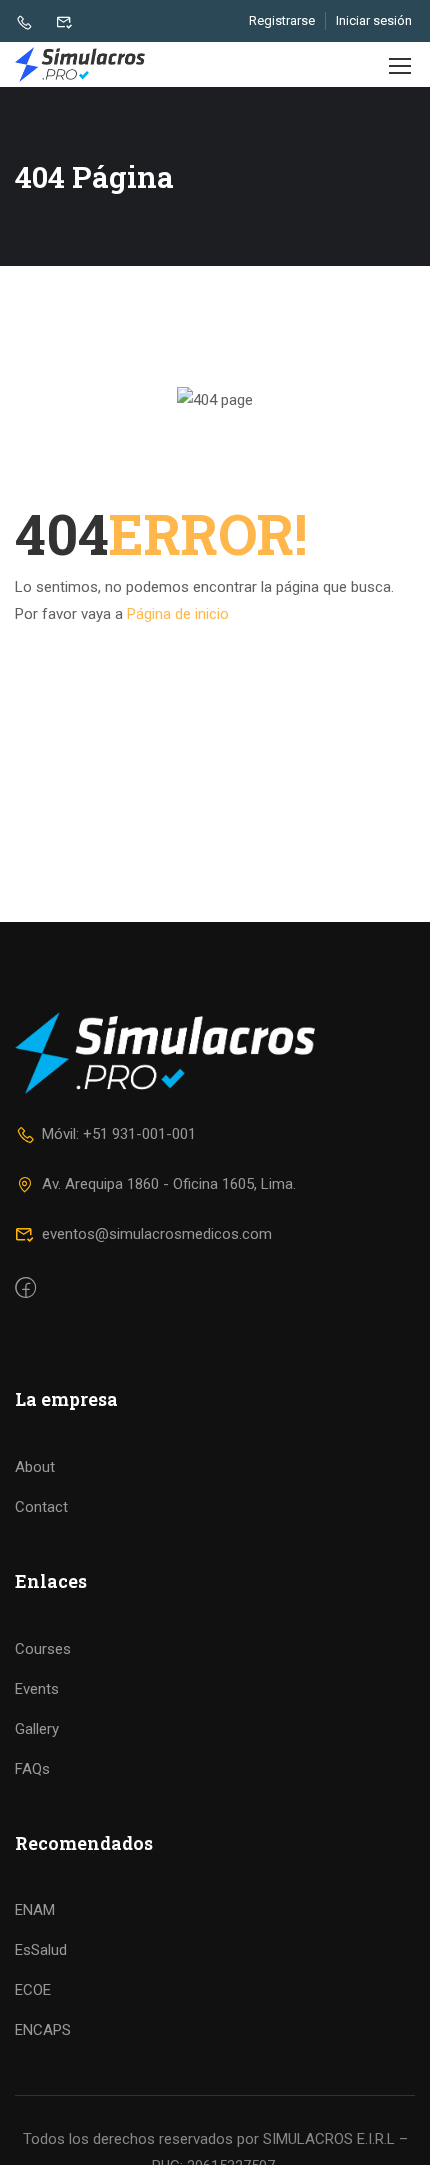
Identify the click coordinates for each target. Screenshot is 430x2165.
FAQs (32, 1769)
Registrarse (282, 20)
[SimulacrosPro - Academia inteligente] (80, 64)
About (35, 1467)
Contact (41, 1507)
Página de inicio (178, 614)
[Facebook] (25, 1289)
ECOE (33, 1990)
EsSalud (41, 1950)
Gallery (37, 1729)
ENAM (35, 1910)
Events (37, 1689)
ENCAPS (43, 2030)
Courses (43, 1649)
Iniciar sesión (374, 20)
